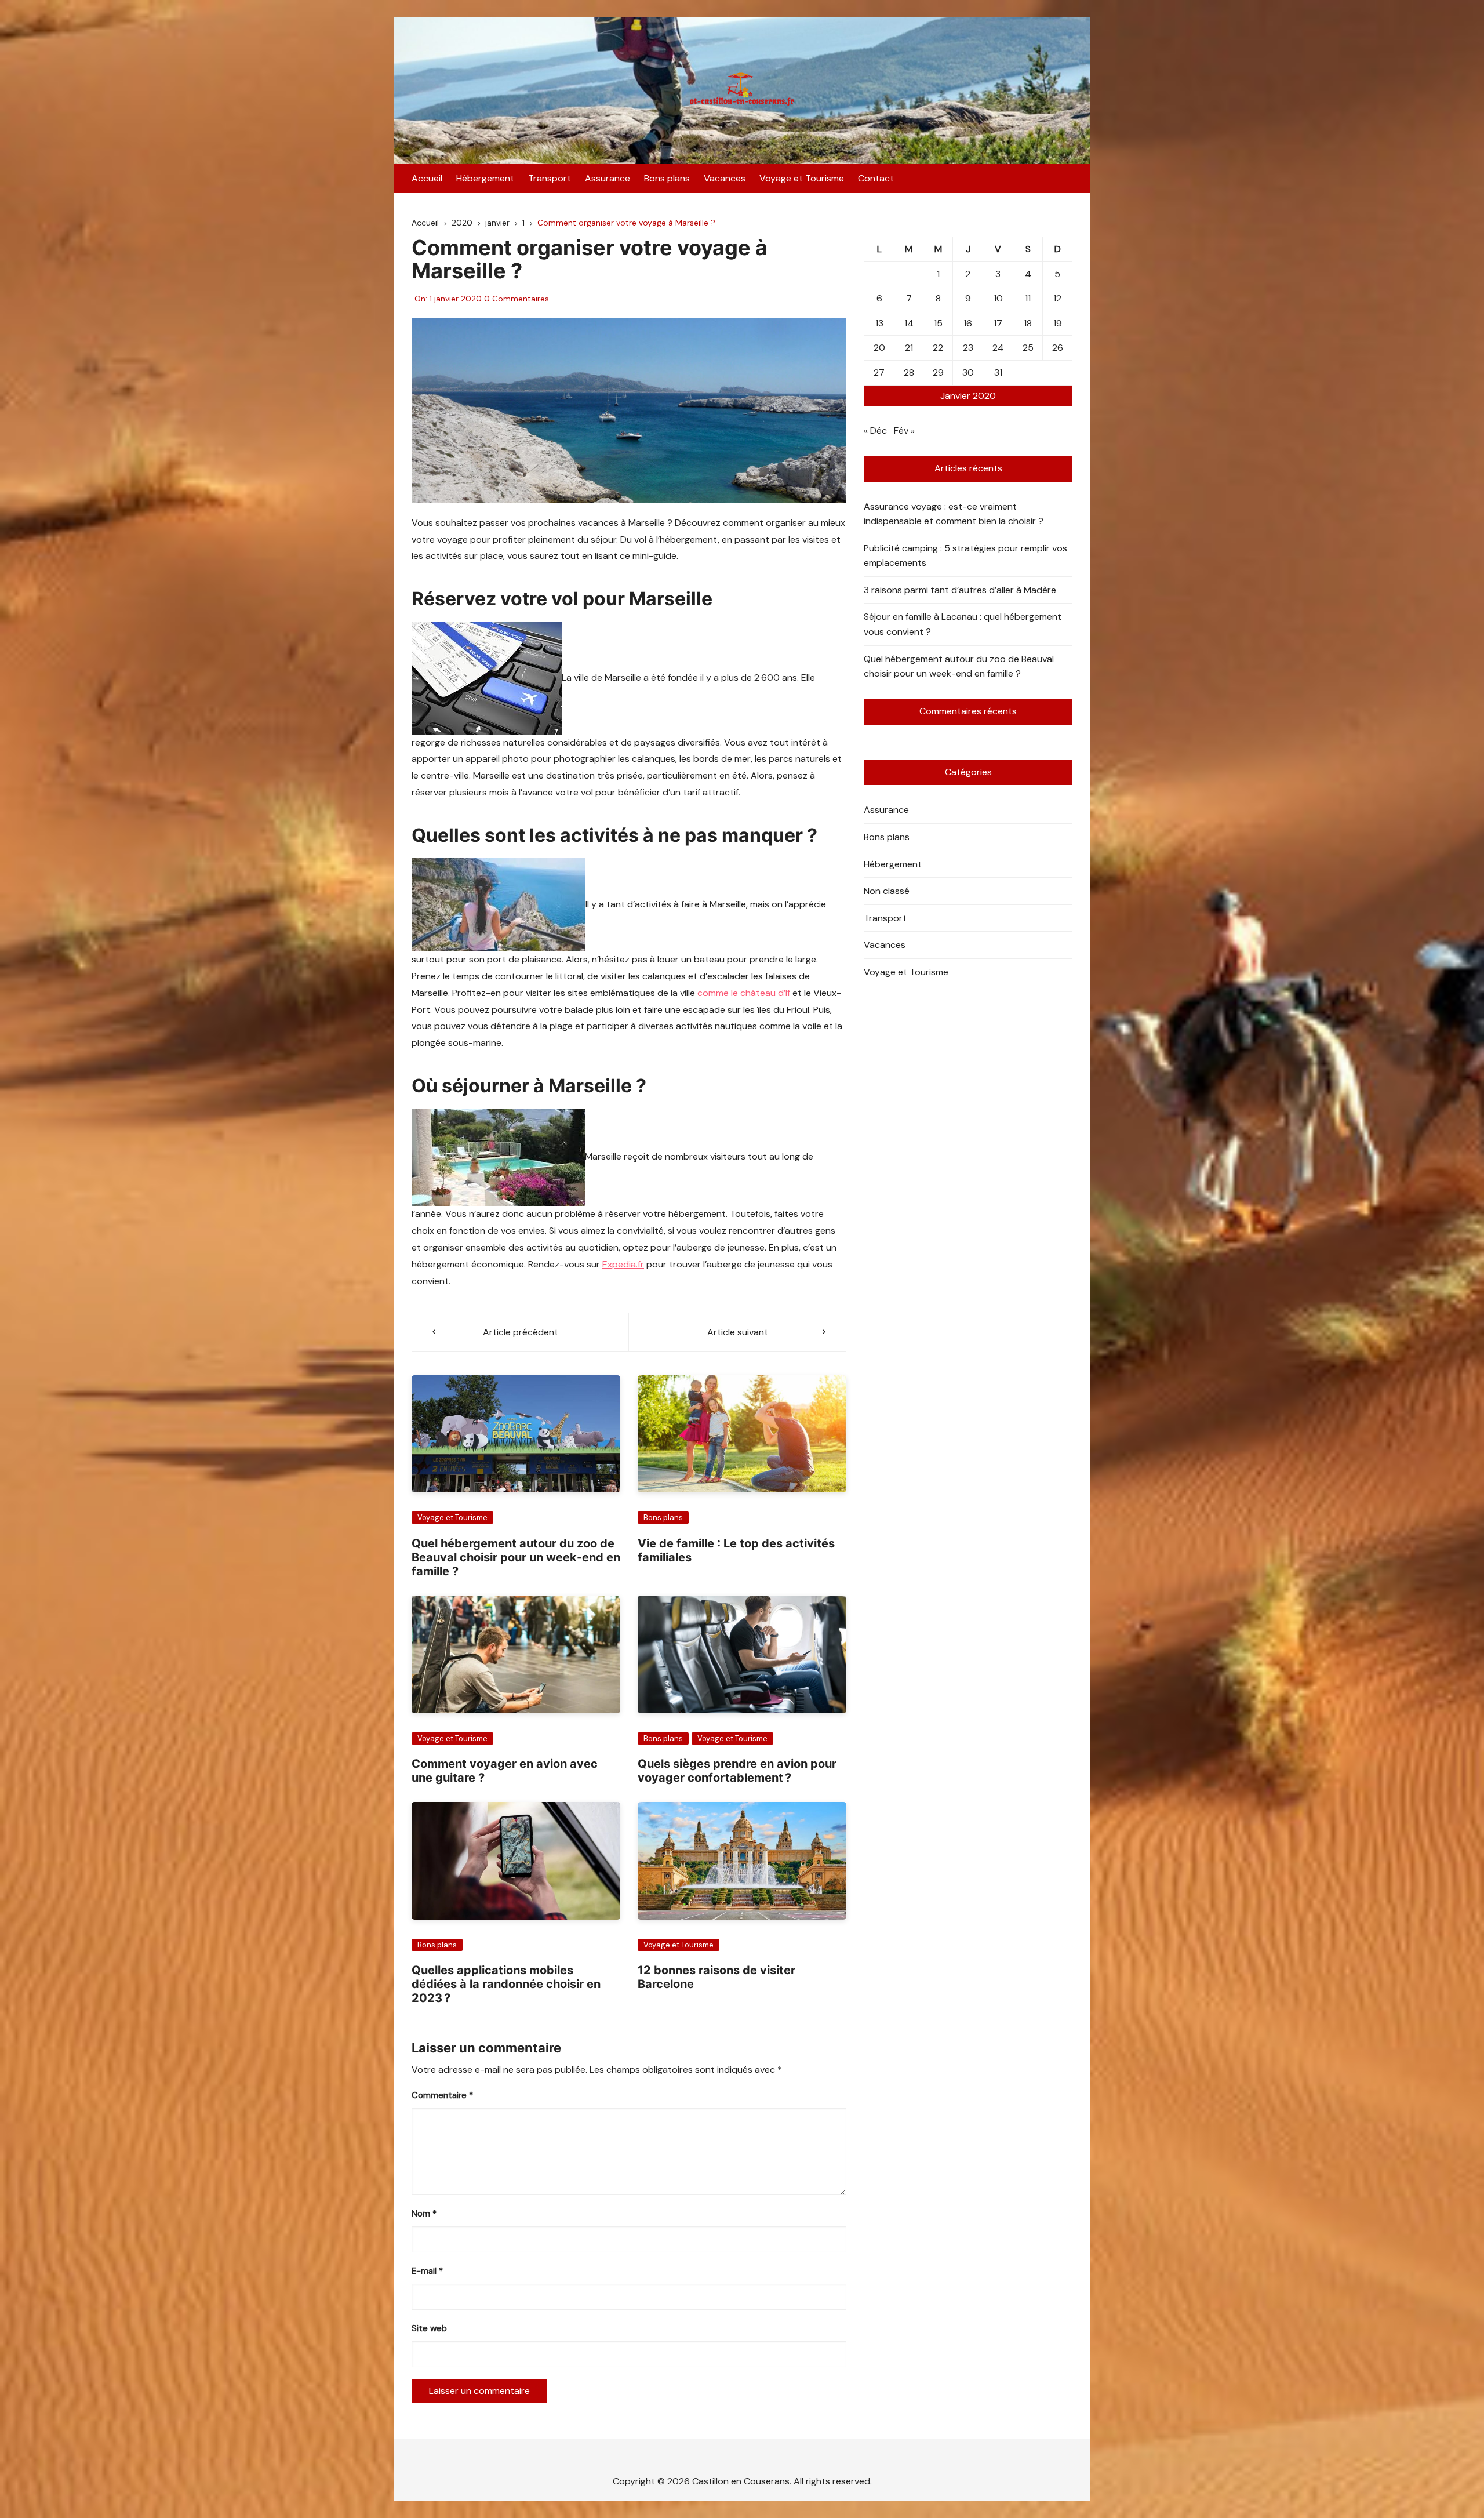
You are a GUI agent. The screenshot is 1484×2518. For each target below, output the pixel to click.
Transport (550, 178)
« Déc (875, 430)
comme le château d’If (744, 993)
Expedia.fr (623, 1264)
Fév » (904, 430)
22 (938, 348)
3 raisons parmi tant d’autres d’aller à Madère (960, 590)
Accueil (427, 178)
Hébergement (485, 178)
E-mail (427, 2271)
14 (909, 323)
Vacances (725, 178)
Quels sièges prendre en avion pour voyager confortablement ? (737, 1771)
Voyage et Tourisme (802, 178)
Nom (424, 2214)
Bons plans (667, 178)
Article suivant (738, 1332)
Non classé (887, 891)
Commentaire (442, 2095)
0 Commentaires (517, 299)
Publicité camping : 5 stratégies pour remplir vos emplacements (965, 556)
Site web (429, 2328)
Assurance (608, 178)
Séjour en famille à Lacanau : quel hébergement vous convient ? (963, 624)
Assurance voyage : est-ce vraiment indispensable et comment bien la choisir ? (954, 514)
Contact (876, 178)
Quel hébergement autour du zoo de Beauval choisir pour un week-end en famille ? (516, 1557)
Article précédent (521, 1332)
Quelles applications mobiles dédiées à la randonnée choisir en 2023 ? (506, 1984)
